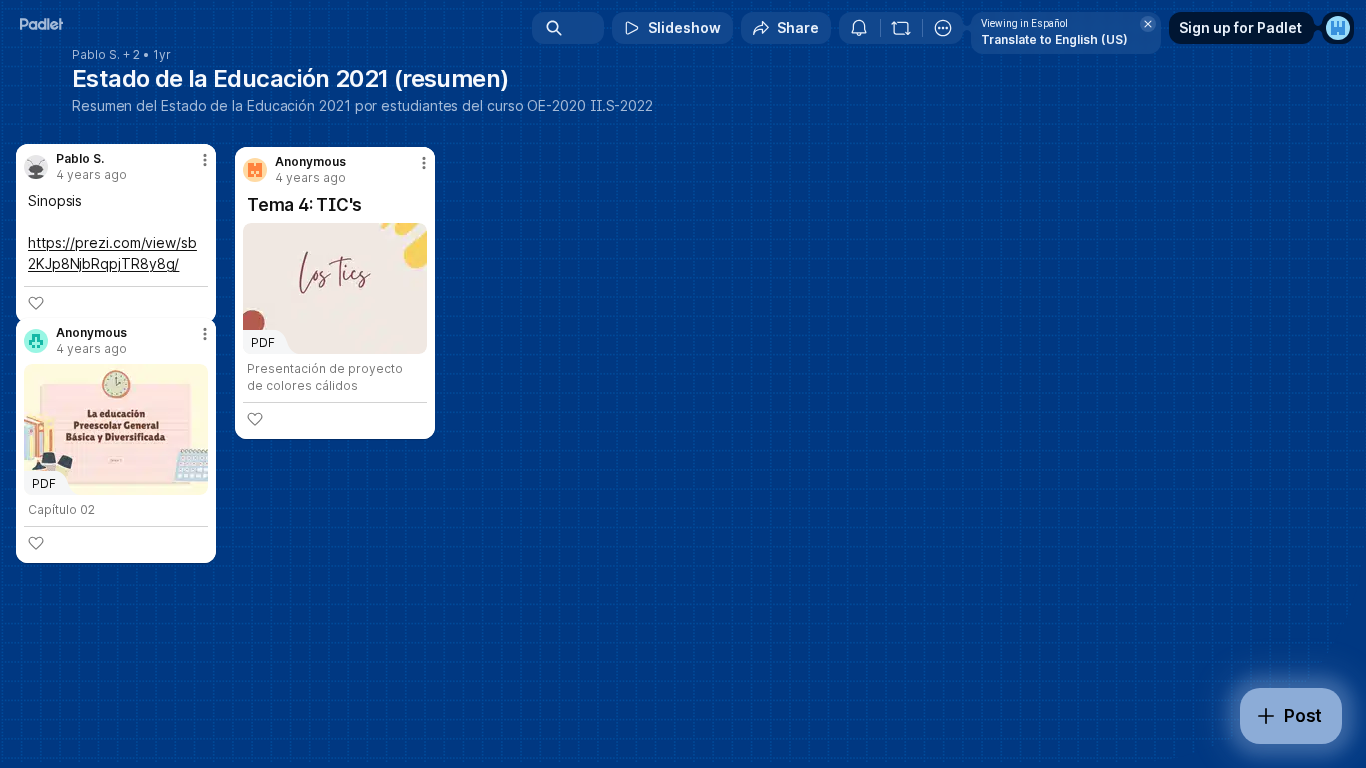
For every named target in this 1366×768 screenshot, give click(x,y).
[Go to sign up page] (1338, 28)
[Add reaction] (255, 419)
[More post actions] (424, 163)
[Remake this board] (901, 28)
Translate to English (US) (1054, 39)
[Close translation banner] (1148, 24)
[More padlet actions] (943, 28)
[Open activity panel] (859, 28)
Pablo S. (96, 55)
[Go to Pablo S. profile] (36, 167)
